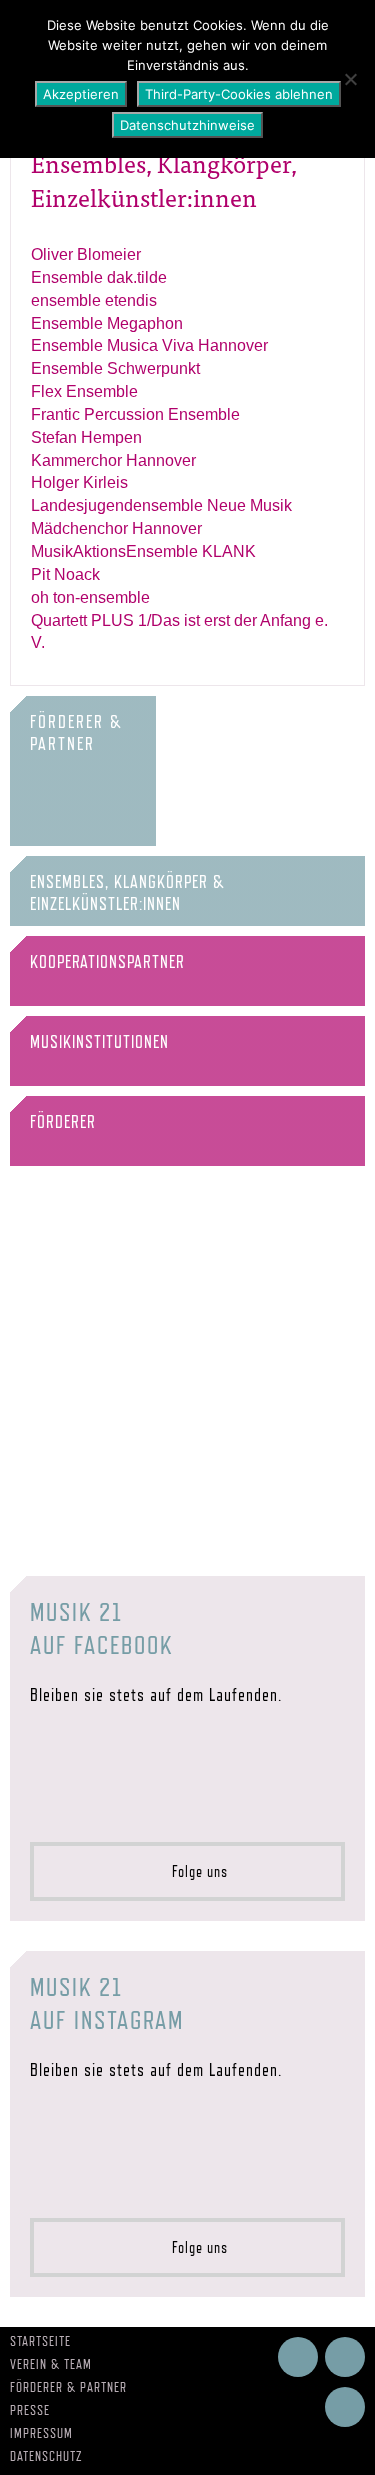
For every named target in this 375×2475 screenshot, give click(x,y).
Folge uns (194, 1871)
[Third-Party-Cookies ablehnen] (350, 79)
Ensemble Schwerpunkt (115, 368)
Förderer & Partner (68, 2387)
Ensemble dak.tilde (99, 277)
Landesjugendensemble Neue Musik (161, 505)
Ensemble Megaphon (107, 323)
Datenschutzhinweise (187, 125)
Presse (30, 2410)
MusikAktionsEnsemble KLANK (143, 551)
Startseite (40, 2341)
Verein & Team (51, 2364)
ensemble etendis (94, 300)
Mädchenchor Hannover (116, 528)
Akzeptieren (81, 94)
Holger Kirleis (79, 482)
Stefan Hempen (86, 437)
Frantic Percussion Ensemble (135, 414)
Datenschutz (46, 2456)
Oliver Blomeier (86, 254)
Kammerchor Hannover (113, 460)
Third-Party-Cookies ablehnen (239, 94)
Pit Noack (65, 574)
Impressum (41, 2433)
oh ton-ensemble (90, 597)
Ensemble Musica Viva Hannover (149, 345)
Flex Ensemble (84, 391)
